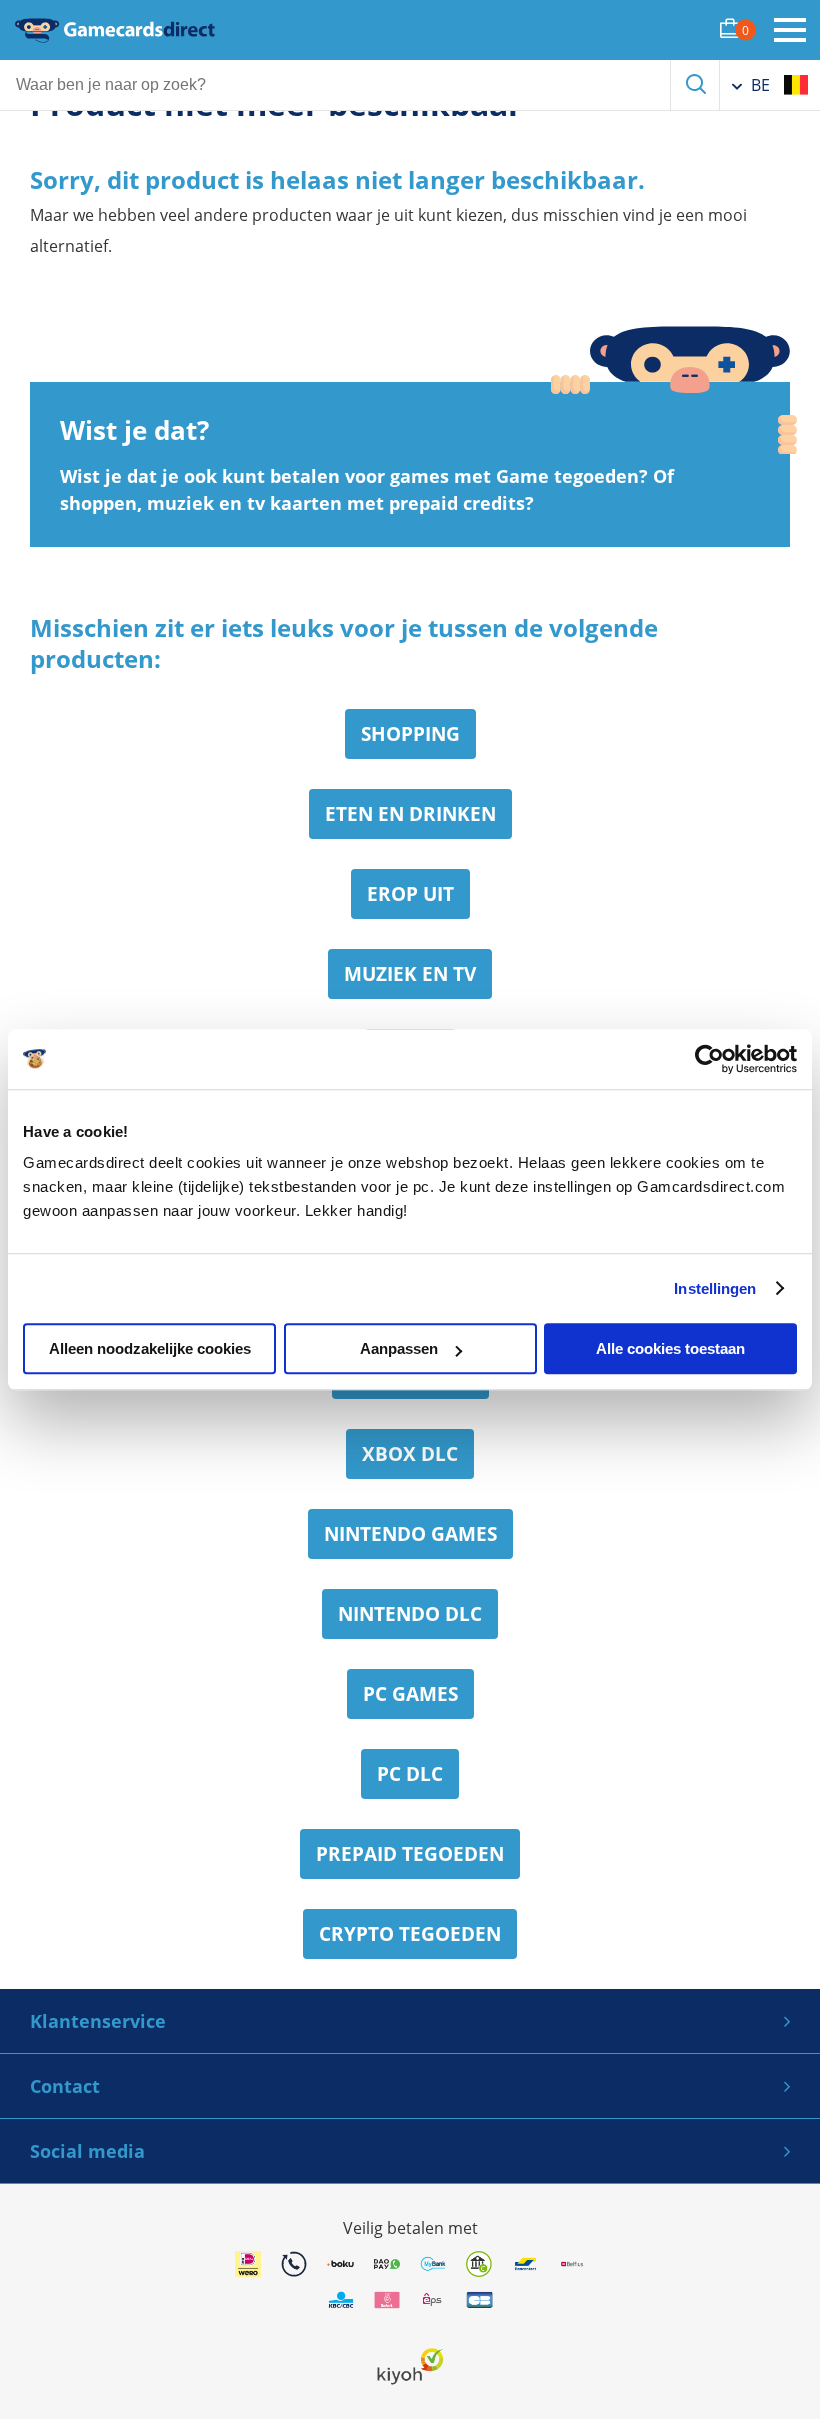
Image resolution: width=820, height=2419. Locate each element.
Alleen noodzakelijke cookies (150, 1348)
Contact (65, 2086)
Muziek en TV (410, 974)
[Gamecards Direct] (115, 30)
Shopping (410, 734)
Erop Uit (410, 894)
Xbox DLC (410, 1454)
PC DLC (410, 1774)
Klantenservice (98, 2021)
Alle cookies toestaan (670, 1348)
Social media (87, 2151)
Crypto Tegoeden (410, 1934)
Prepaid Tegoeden (410, 1854)
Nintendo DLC (410, 1614)
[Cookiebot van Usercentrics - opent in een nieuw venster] (709, 1059)
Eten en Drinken (410, 814)
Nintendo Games (410, 1534)
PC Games (410, 1694)
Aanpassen (399, 1348)
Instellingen (715, 1288)
